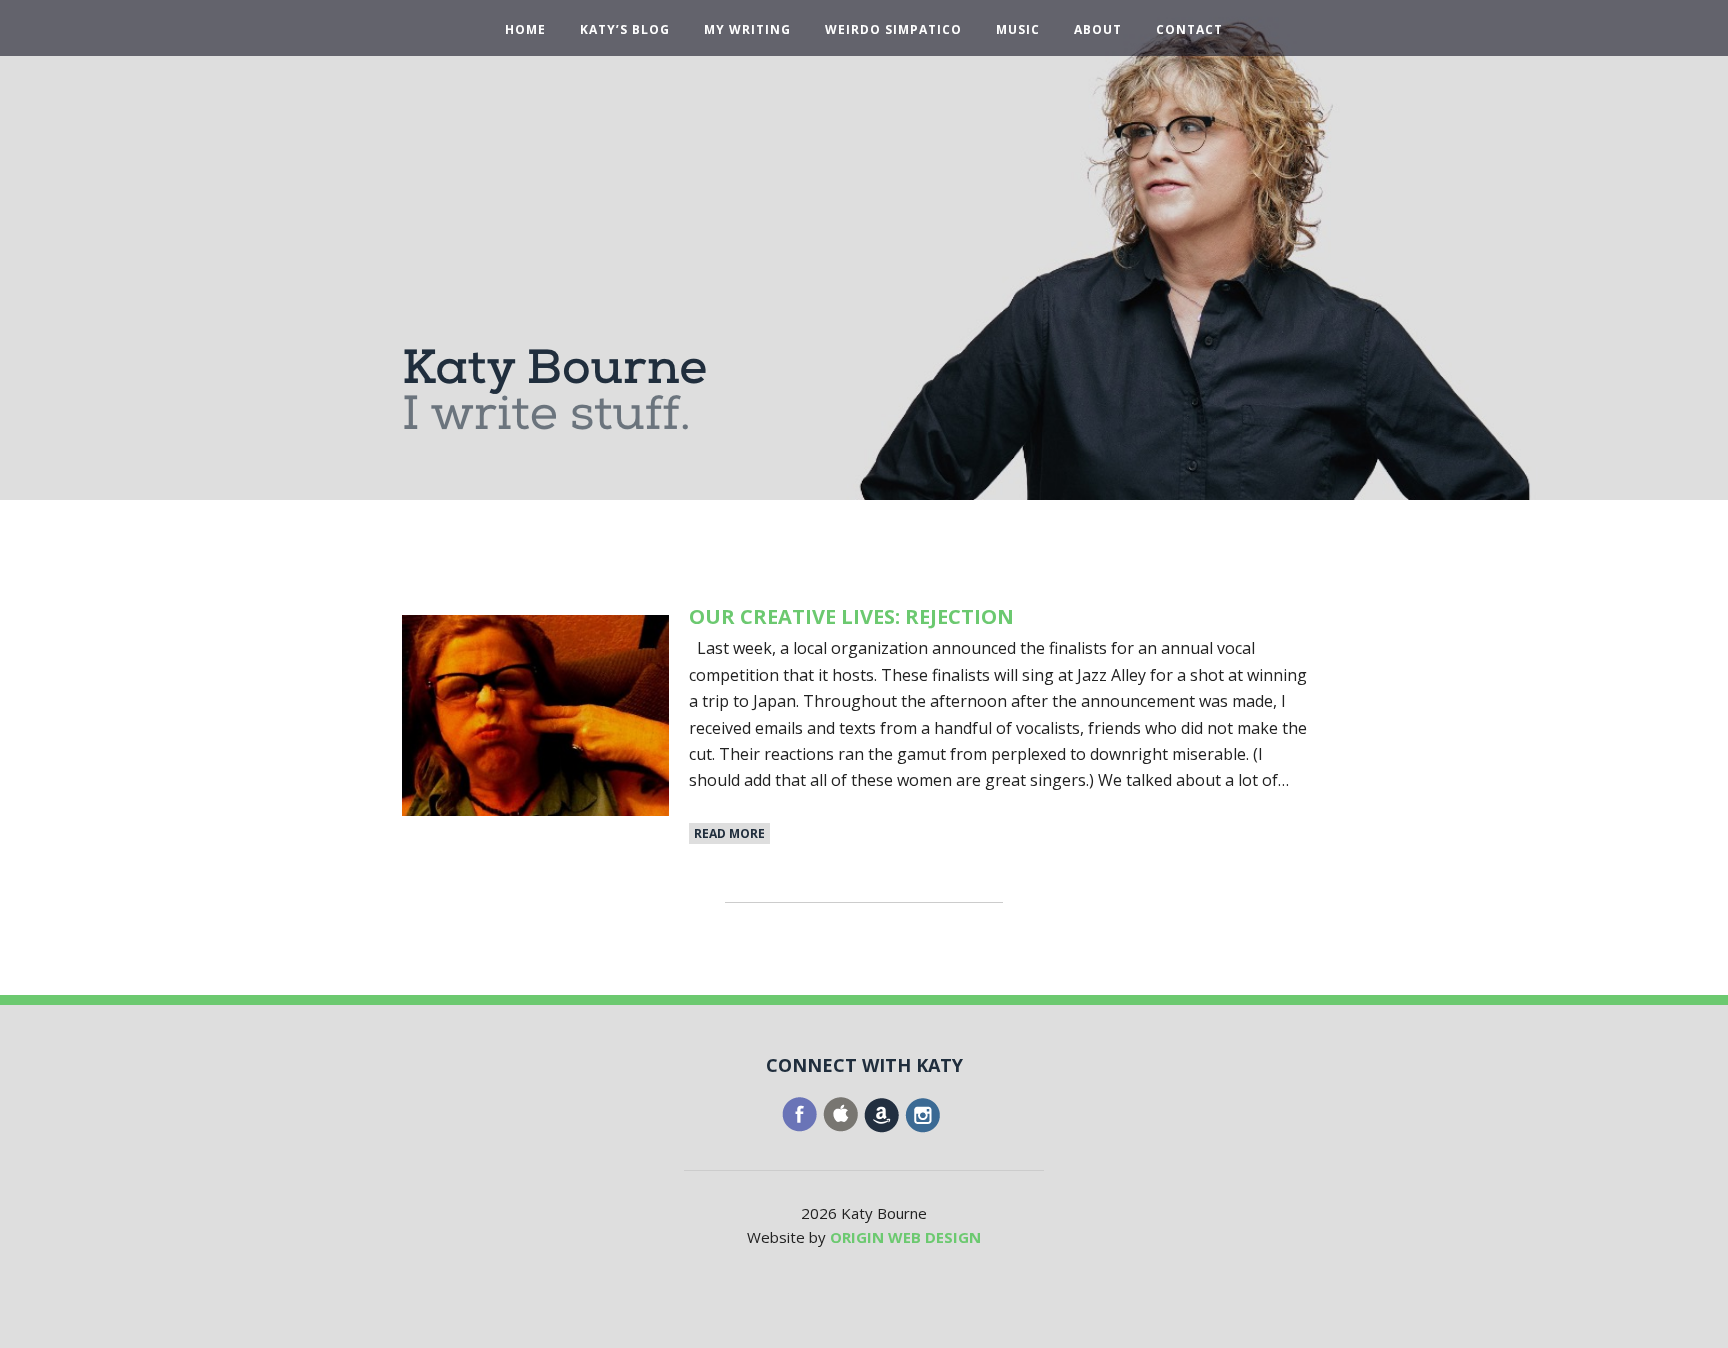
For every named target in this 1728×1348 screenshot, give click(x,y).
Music (1018, 30)
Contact (1189, 30)
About (1098, 30)
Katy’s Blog (625, 30)
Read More (729, 833)
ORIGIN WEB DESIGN (905, 1237)
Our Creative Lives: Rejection (851, 616)
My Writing (747, 30)
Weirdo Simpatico (893, 30)
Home (525, 30)
